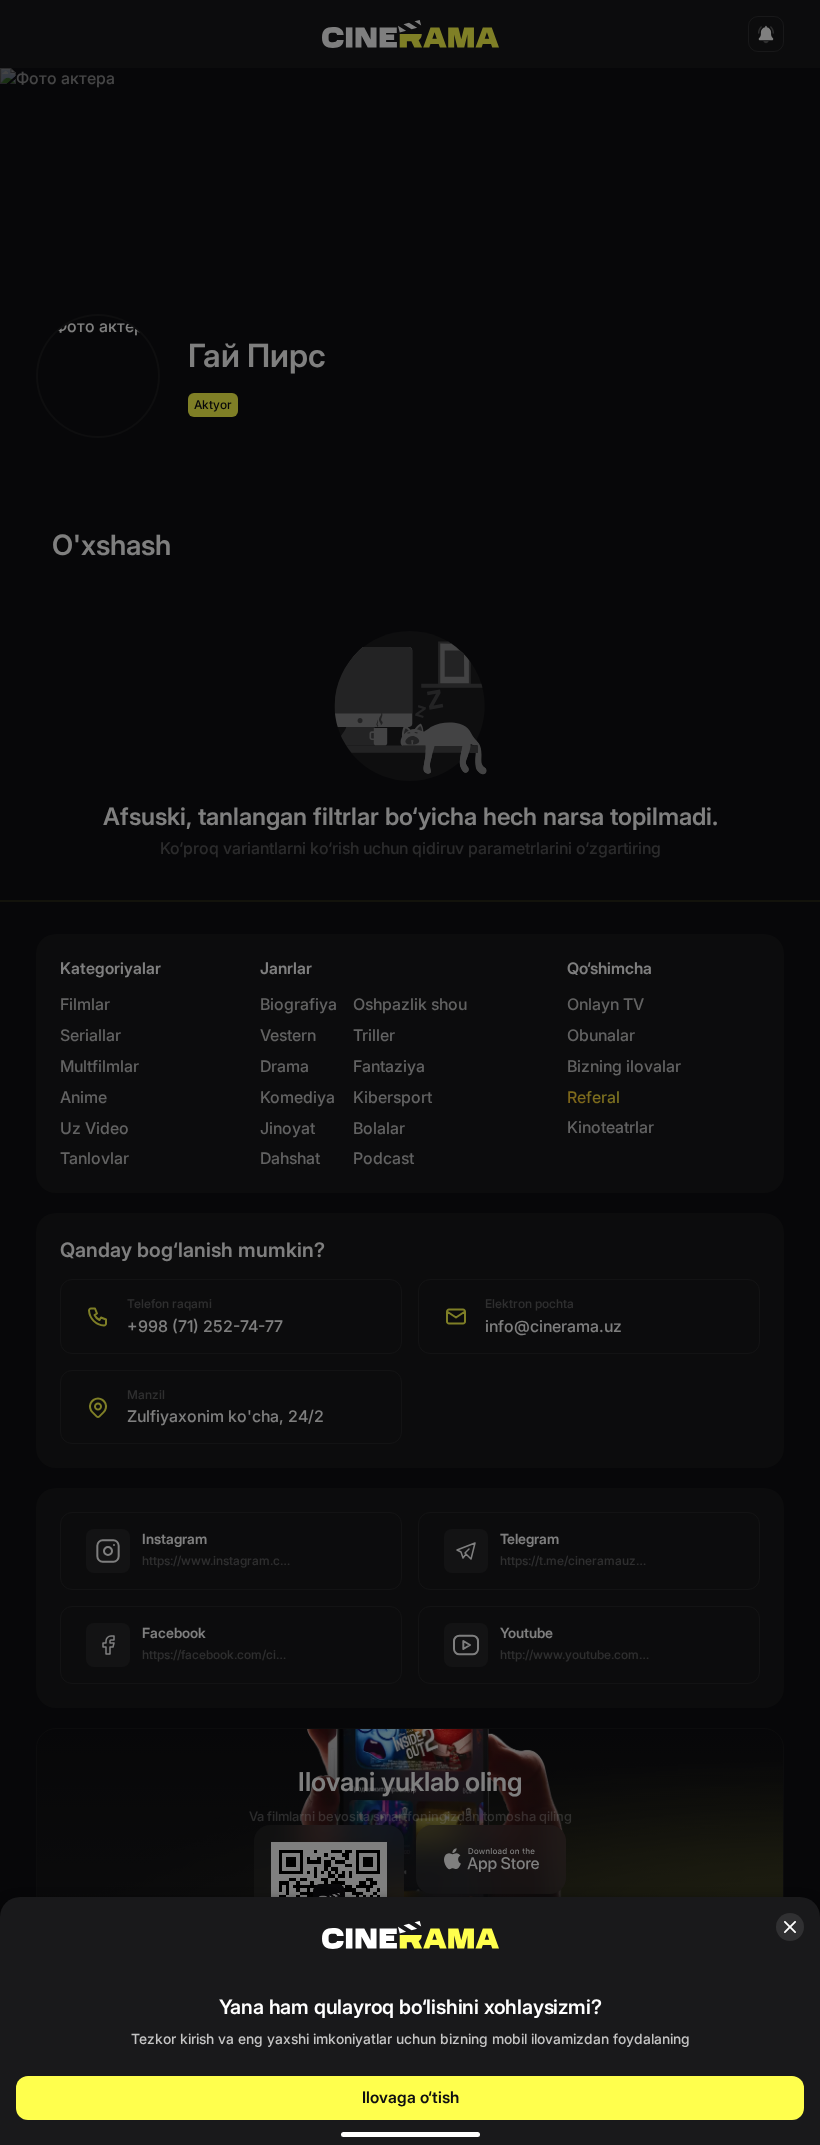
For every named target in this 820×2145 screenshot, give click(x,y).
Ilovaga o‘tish (410, 2097)
